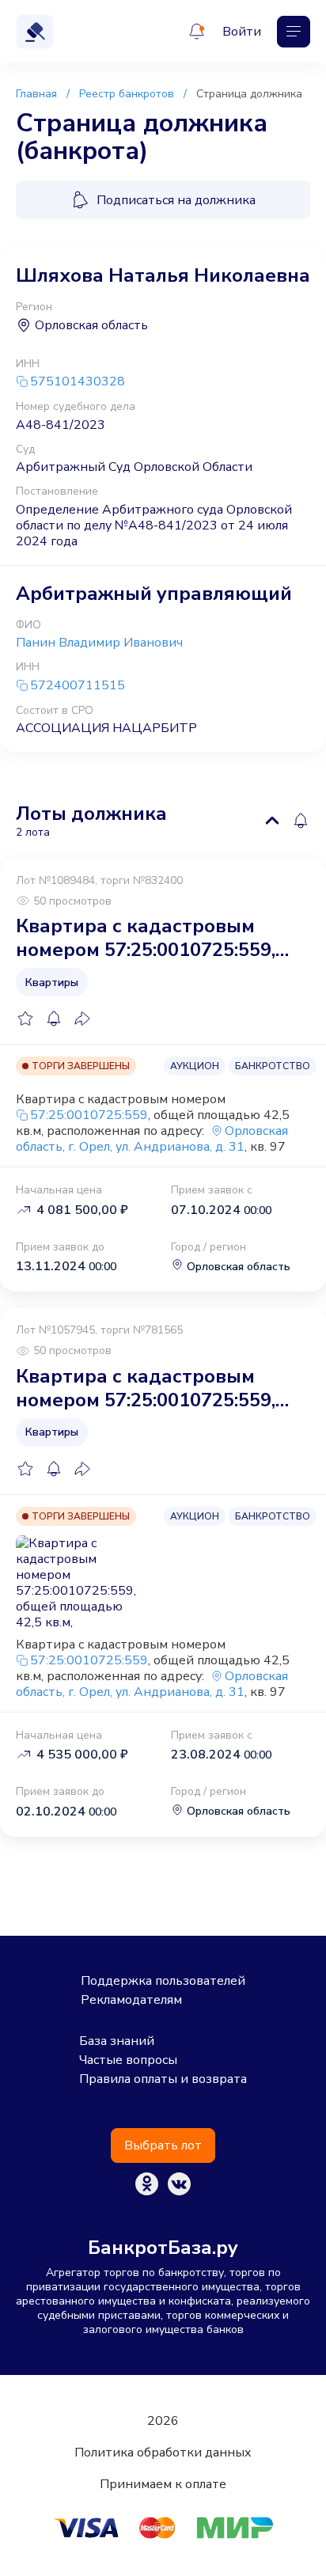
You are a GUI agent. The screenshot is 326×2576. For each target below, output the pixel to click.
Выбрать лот (163, 2145)
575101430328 (78, 382)
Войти (242, 32)
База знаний (117, 2041)
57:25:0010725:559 (89, 1115)
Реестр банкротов (127, 94)
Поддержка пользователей (163, 1981)
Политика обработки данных (163, 2453)
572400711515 (78, 686)
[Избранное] (25, 1019)
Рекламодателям (131, 2000)
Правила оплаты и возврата (163, 2079)
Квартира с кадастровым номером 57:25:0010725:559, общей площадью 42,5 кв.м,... (152, 938)
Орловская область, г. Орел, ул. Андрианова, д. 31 (152, 1139)
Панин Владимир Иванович (99, 643)
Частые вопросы (128, 2060)
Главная (36, 94)
